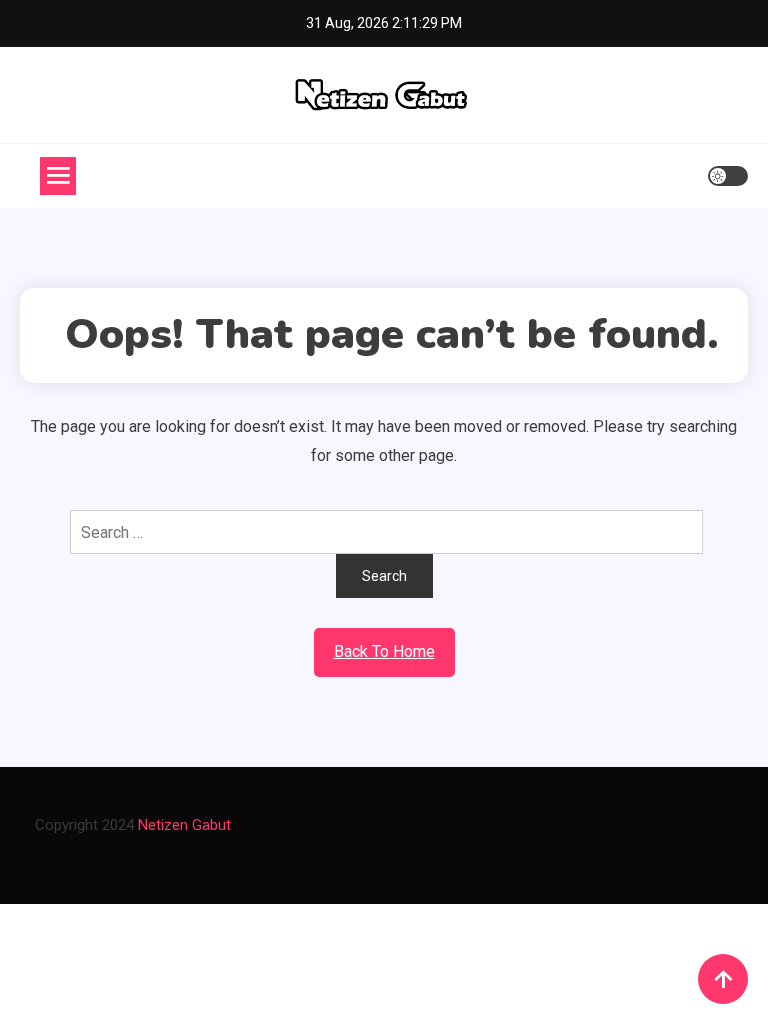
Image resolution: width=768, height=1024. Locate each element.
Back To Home (384, 651)
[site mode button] (728, 176)
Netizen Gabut (184, 825)
